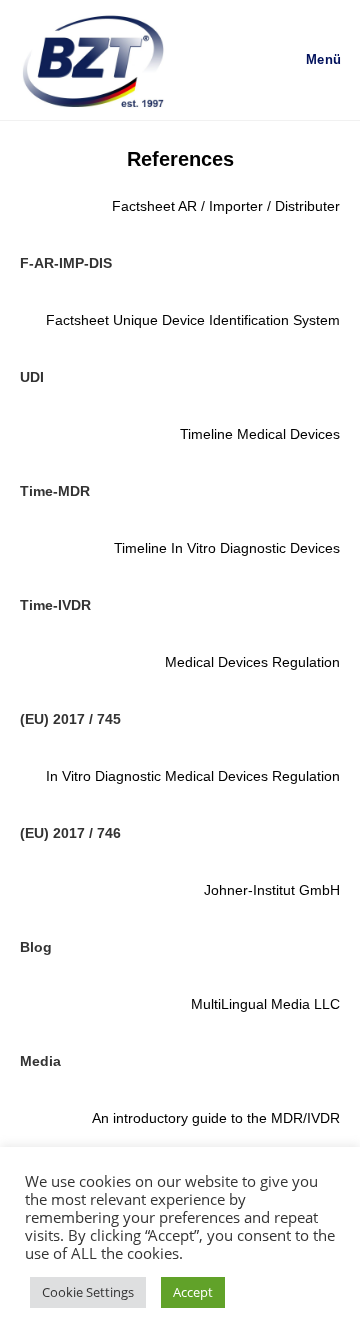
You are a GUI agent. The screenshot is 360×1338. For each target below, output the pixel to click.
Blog (36, 947)
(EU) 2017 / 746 (70, 833)
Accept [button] (193, 1292)
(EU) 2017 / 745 (70, 719)
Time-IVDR (55, 605)
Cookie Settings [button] (88, 1292)
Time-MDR (55, 491)
